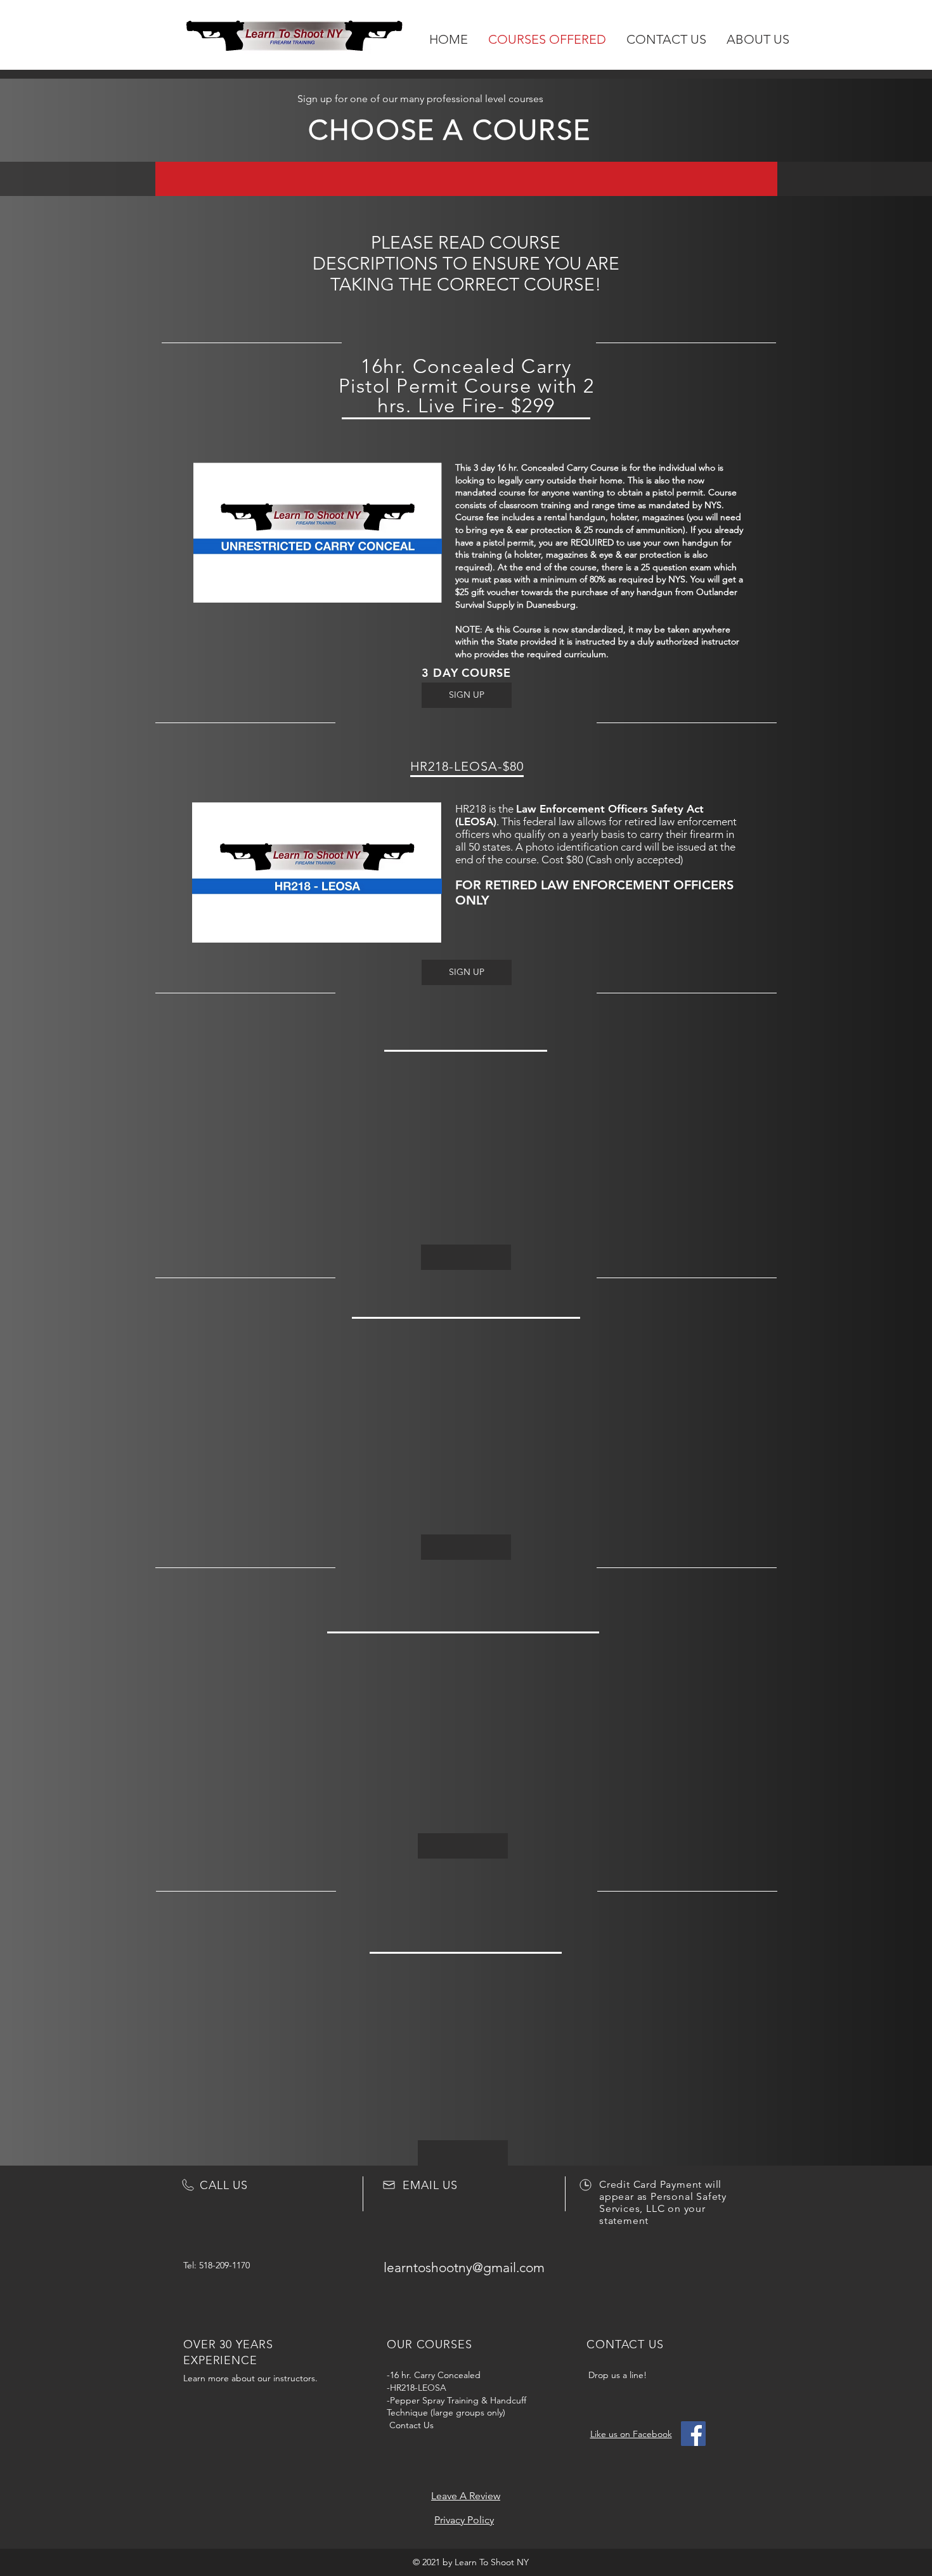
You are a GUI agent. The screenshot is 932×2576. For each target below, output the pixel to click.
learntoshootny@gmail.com (464, 2267)
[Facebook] (693, 2434)
